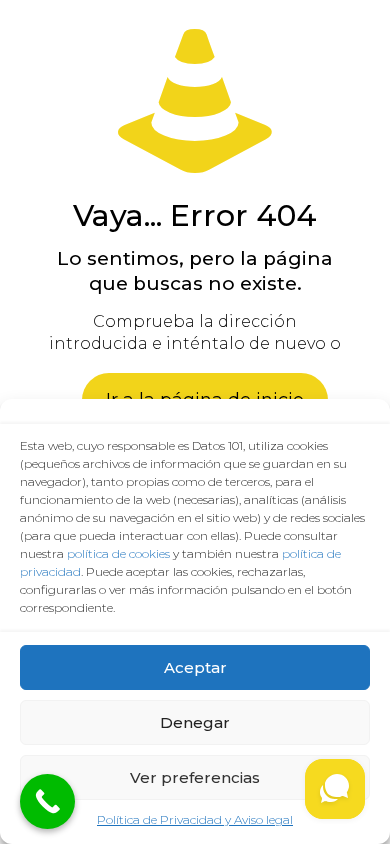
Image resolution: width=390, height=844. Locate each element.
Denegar (195, 722)
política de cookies (118, 553)
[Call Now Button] (47, 801)
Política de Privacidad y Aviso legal (195, 819)
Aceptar (195, 667)
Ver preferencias (195, 777)
